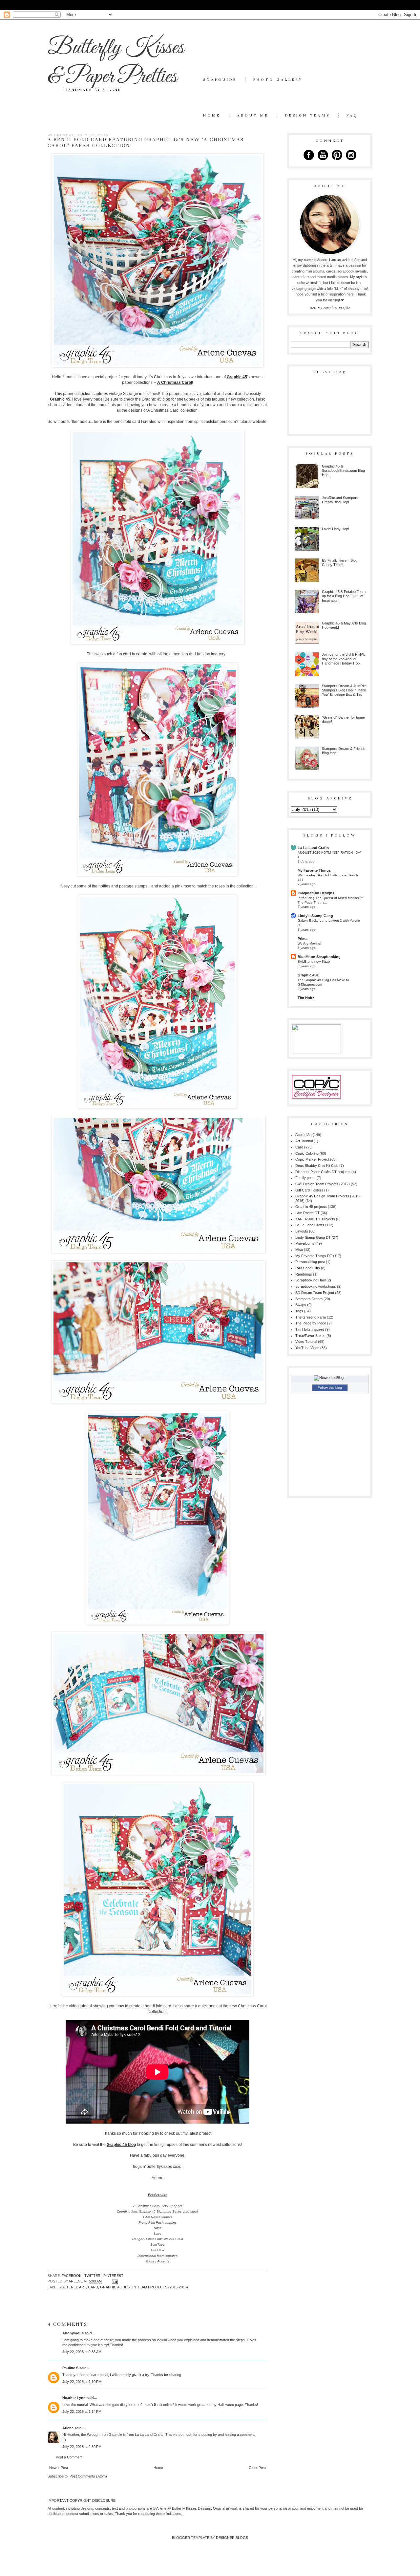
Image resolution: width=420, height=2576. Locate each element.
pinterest (113, 2276)
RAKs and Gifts (308, 1268)
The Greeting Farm (311, 1317)
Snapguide (220, 79)
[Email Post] (114, 2281)
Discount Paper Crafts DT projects (323, 1172)
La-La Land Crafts (313, 848)
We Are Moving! (309, 943)
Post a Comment (69, 2457)
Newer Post (59, 2468)
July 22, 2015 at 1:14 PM (82, 2412)
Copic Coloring (307, 1153)
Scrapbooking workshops (316, 1286)
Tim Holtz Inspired (310, 1329)
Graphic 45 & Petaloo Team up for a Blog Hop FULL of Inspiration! (344, 596)
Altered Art (74, 2287)
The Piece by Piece (311, 1323)
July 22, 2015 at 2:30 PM (82, 2447)
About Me (253, 115)
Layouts (302, 1231)
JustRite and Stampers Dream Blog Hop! (340, 500)
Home (212, 115)
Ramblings (304, 1274)
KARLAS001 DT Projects (315, 1219)
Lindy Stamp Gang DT (313, 1237)
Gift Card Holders (309, 1190)
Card (93, 2287)
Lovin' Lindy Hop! (336, 529)
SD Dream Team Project (315, 1293)
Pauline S (70, 2368)
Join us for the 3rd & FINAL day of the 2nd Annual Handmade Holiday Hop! (344, 659)
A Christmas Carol (175, 382)
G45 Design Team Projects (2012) (323, 1184)
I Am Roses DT (307, 1213)
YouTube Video (307, 1348)
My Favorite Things (314, 870)
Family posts (305, 1178)
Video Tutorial (306, 1342)
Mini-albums (305, 1243)
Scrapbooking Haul (310, 1280)
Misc (299, 1250)
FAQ (352, 115)
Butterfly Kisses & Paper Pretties (116, 62)
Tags (299, 1311)
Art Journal (304, 1141)
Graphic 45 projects (311, 1207)
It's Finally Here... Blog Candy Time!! (340, 563)
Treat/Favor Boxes (310, 1336)
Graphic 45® (308, 975)
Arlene (68, 2428)
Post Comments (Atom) (88, 2476)
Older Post (257, 2468)
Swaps (301, 1305)
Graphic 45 (237, 377)
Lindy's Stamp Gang (315, 916)
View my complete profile (330, 308)
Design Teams (308, 115)
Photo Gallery (278, 79)
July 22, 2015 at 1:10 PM (82, 2382)
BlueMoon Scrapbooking (319, 957)
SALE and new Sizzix (314, 961)
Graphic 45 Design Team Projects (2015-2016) (144, 2287)
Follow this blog (330, 1387)
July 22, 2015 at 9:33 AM (82, 2352)
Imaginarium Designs (316, 893)
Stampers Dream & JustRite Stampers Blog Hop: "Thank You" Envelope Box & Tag (344, 690)
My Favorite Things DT (314, 1256)
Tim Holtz (306, 998)
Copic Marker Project (312, 1159)
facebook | (73, 2276)
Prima (303, 939)
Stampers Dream (309, 1299)
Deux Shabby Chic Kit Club (317, 1166)
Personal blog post (310, 1262)
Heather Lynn (74, 2398)
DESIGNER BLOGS (232, 2538)
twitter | (94, 2276)
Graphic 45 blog (121, 2145)
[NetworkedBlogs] (330, 1378)
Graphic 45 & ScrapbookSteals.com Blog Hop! (343, 470)
